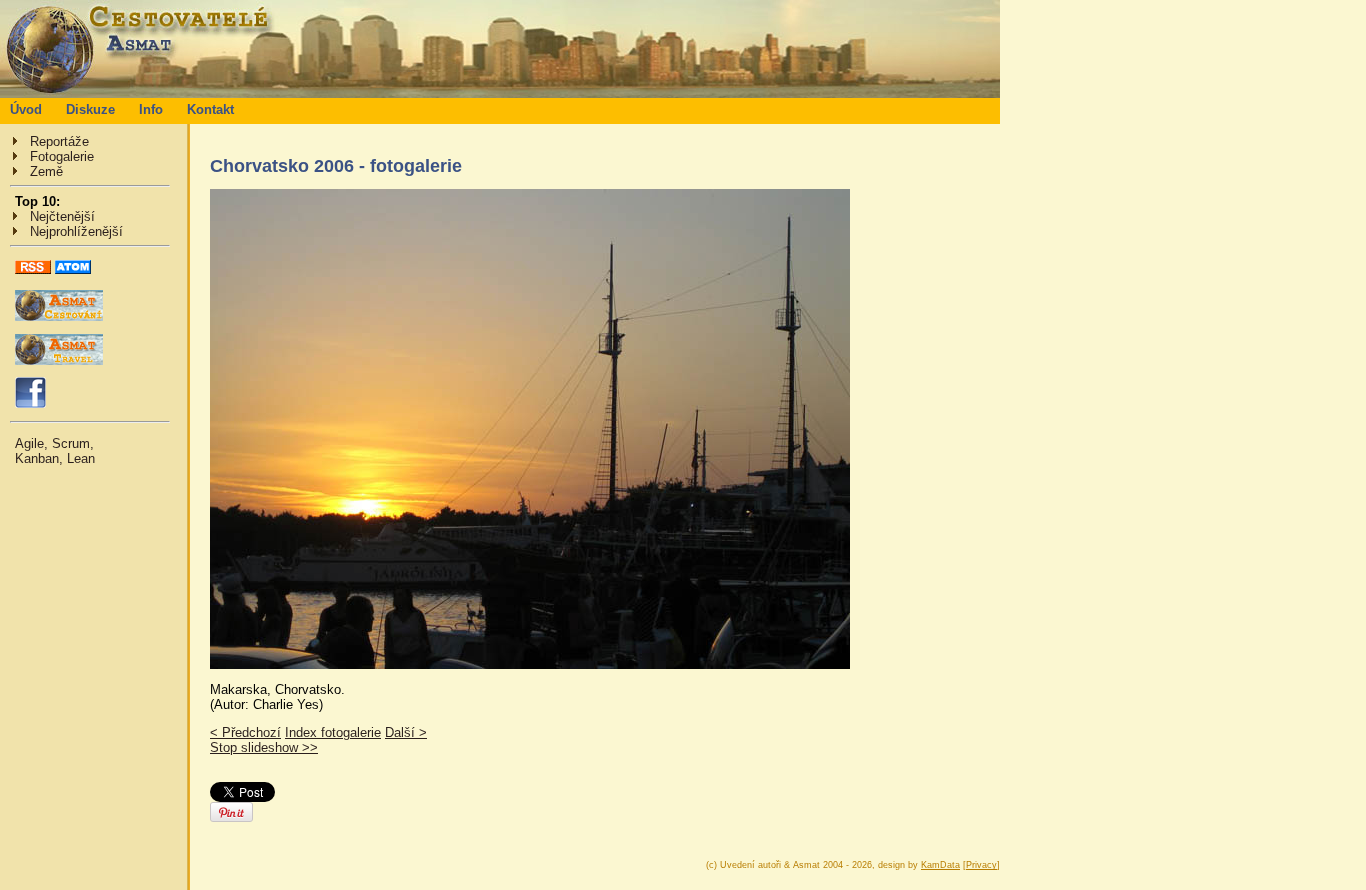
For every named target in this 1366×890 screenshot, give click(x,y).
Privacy (981, 865)
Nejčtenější (62, 216)
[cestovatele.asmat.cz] (500, 93)
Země (46, 171)
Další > (406, 732)
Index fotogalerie (333, 732)
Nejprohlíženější (76, 231)
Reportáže (59, 141)
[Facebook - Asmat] (30, 403)
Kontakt (210, 109)
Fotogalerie (62, 156)
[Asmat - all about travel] (59, 360)
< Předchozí (245, 732)
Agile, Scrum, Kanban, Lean (55, 451)
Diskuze (90, 109)
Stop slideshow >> (264, 747)
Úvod (26, 109)
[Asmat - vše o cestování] (59, 316)
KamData (940, 865)
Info (151, 109)
